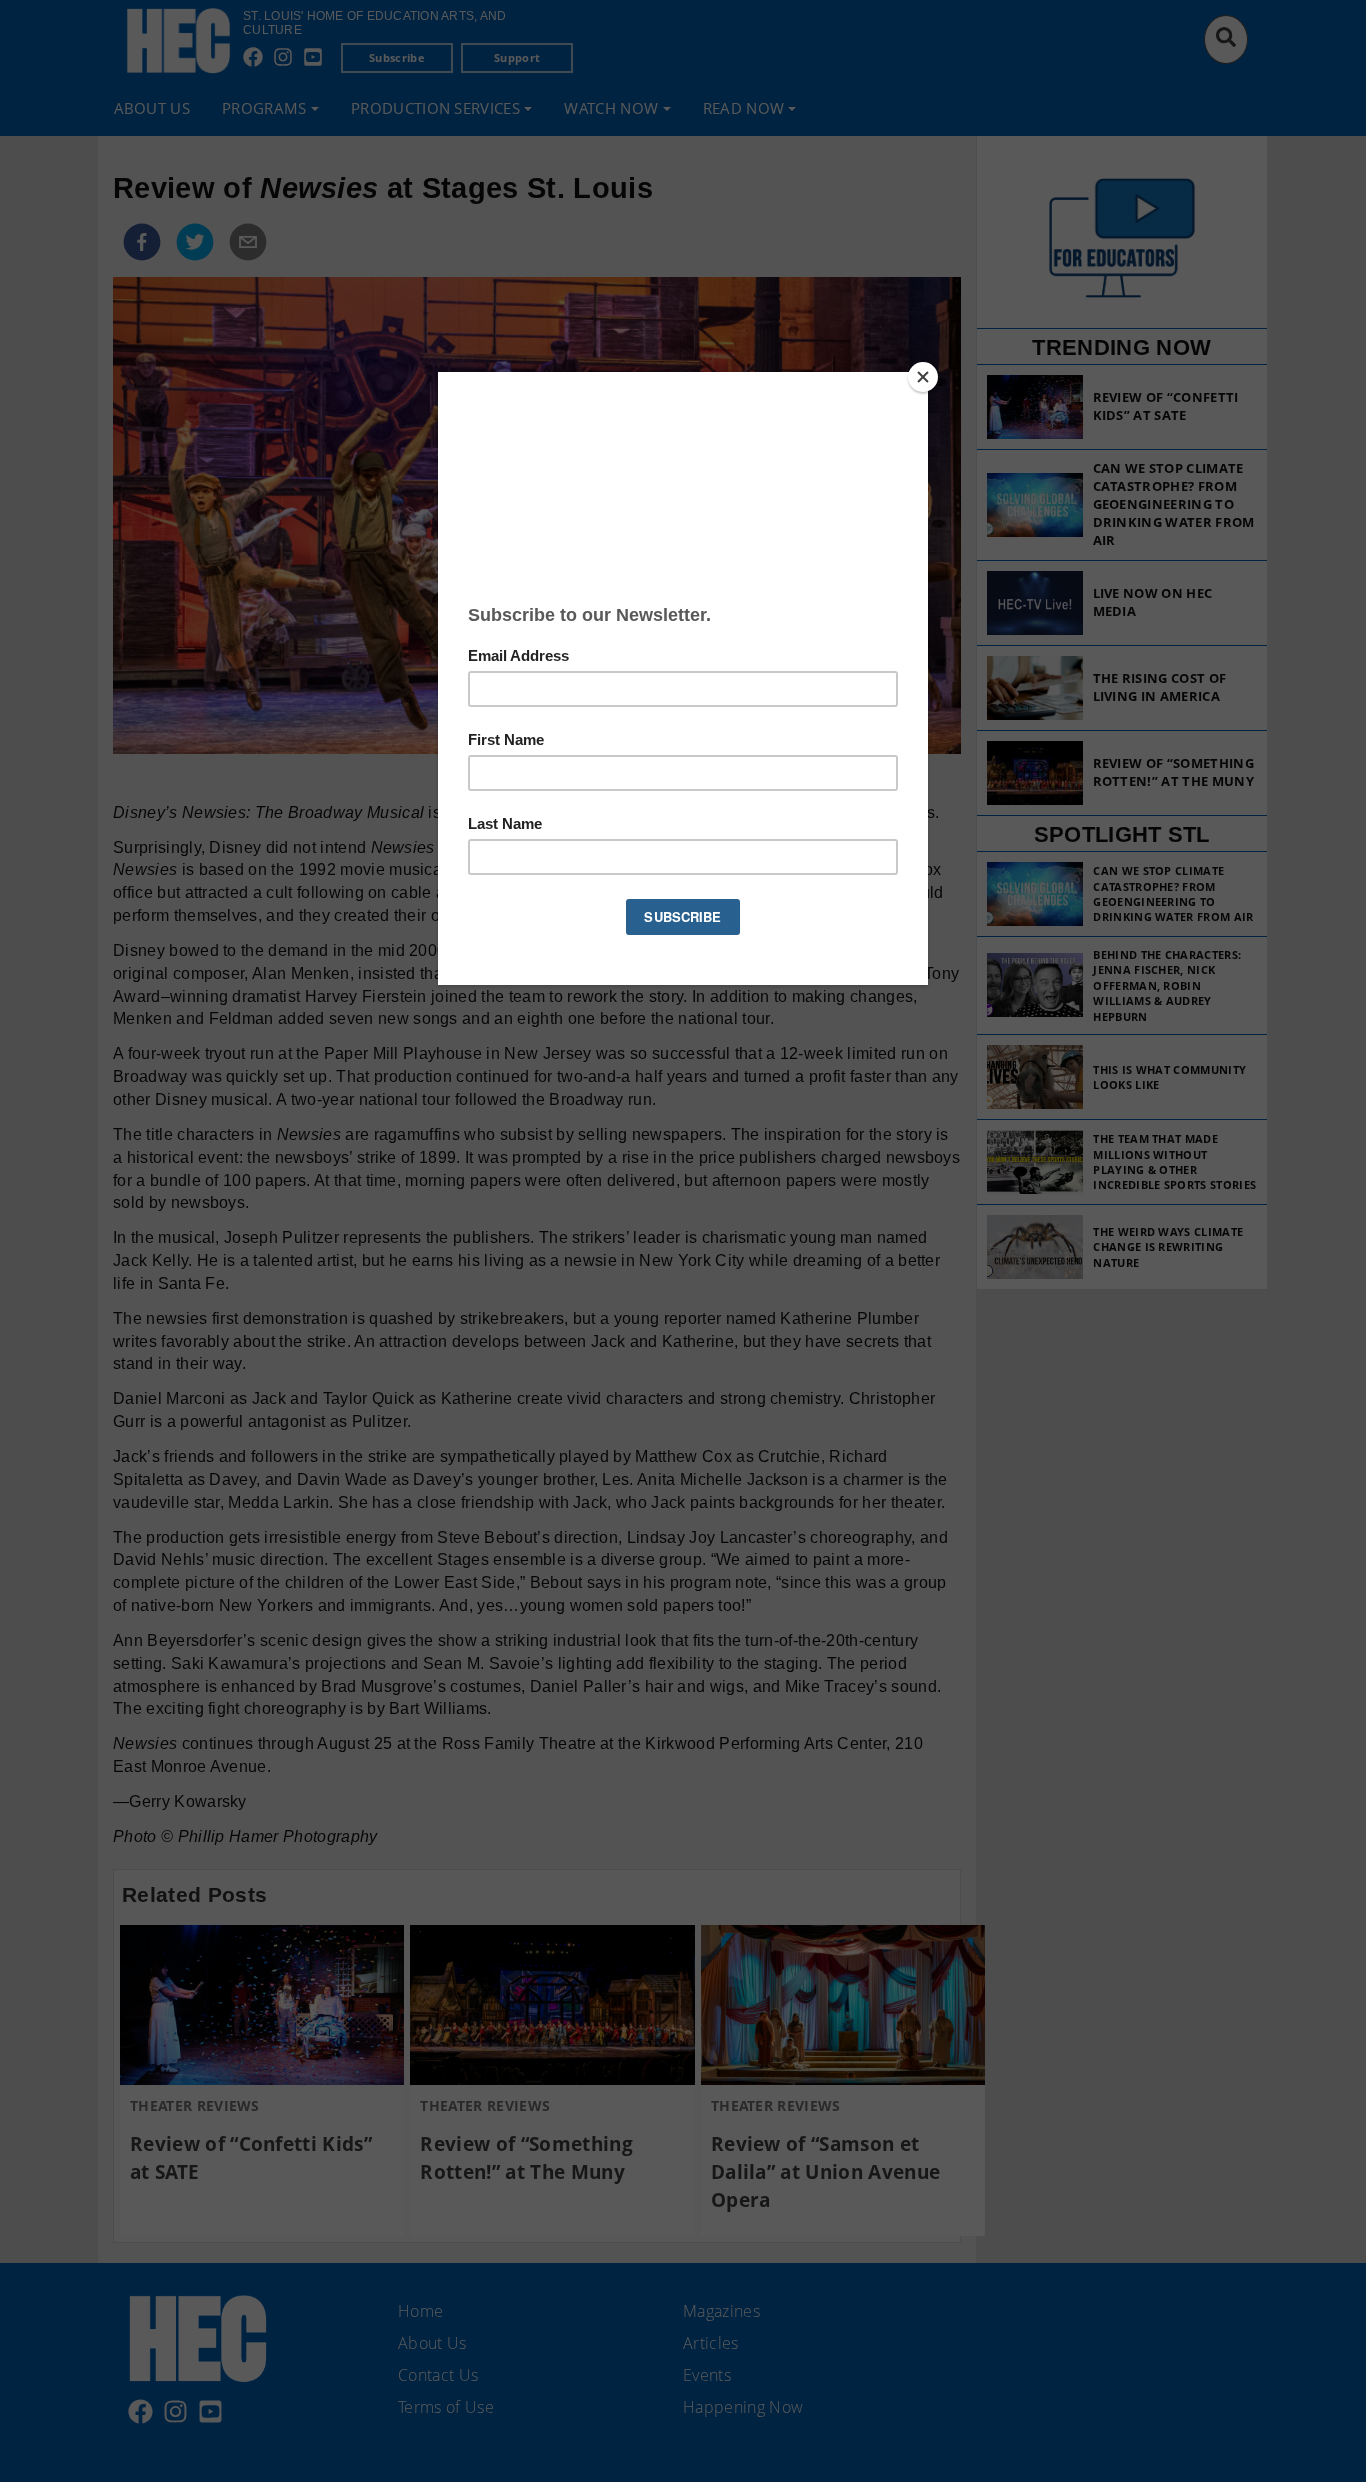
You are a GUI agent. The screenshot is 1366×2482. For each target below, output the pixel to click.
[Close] (923, 377)
